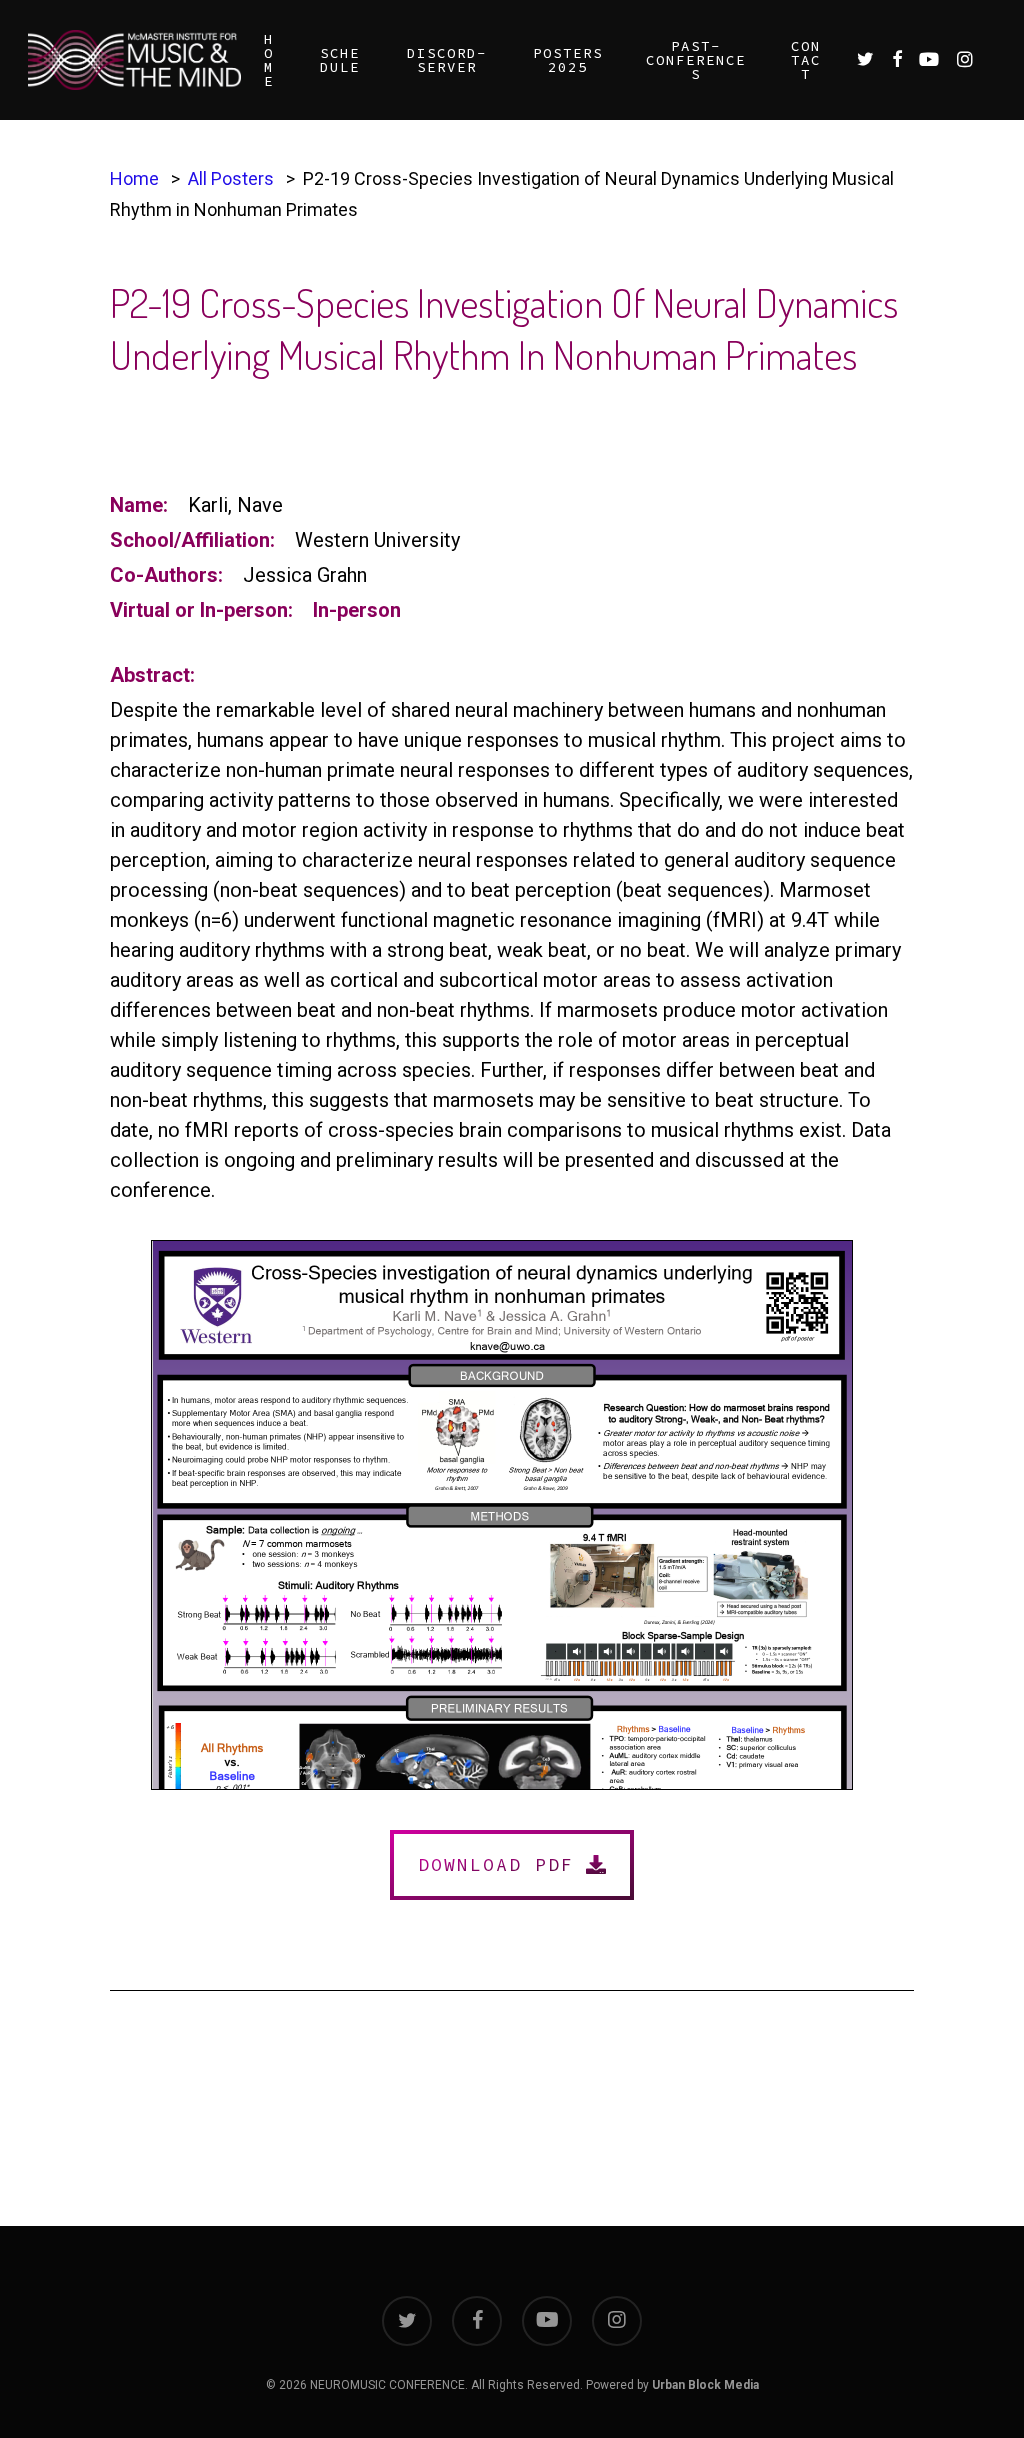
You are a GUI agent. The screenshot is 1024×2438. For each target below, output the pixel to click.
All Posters (231, 178)
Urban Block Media (705, 2385)
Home (134, 178)
